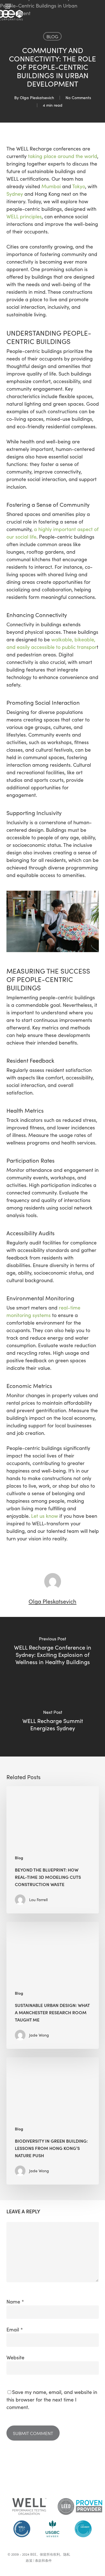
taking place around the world (63, 156)
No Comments (78, 98)
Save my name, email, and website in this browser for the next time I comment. (52, 2400)
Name (15, 2302)
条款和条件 (43, 2560)
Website (15, 2357)
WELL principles (24, 216)
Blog (52, 36)
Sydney (15, 194)
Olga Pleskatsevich (37, 98)
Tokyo (79, 186)
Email (15, 2329)
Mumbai (51, 186)
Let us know (45, 1516)
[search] (95, 6)
